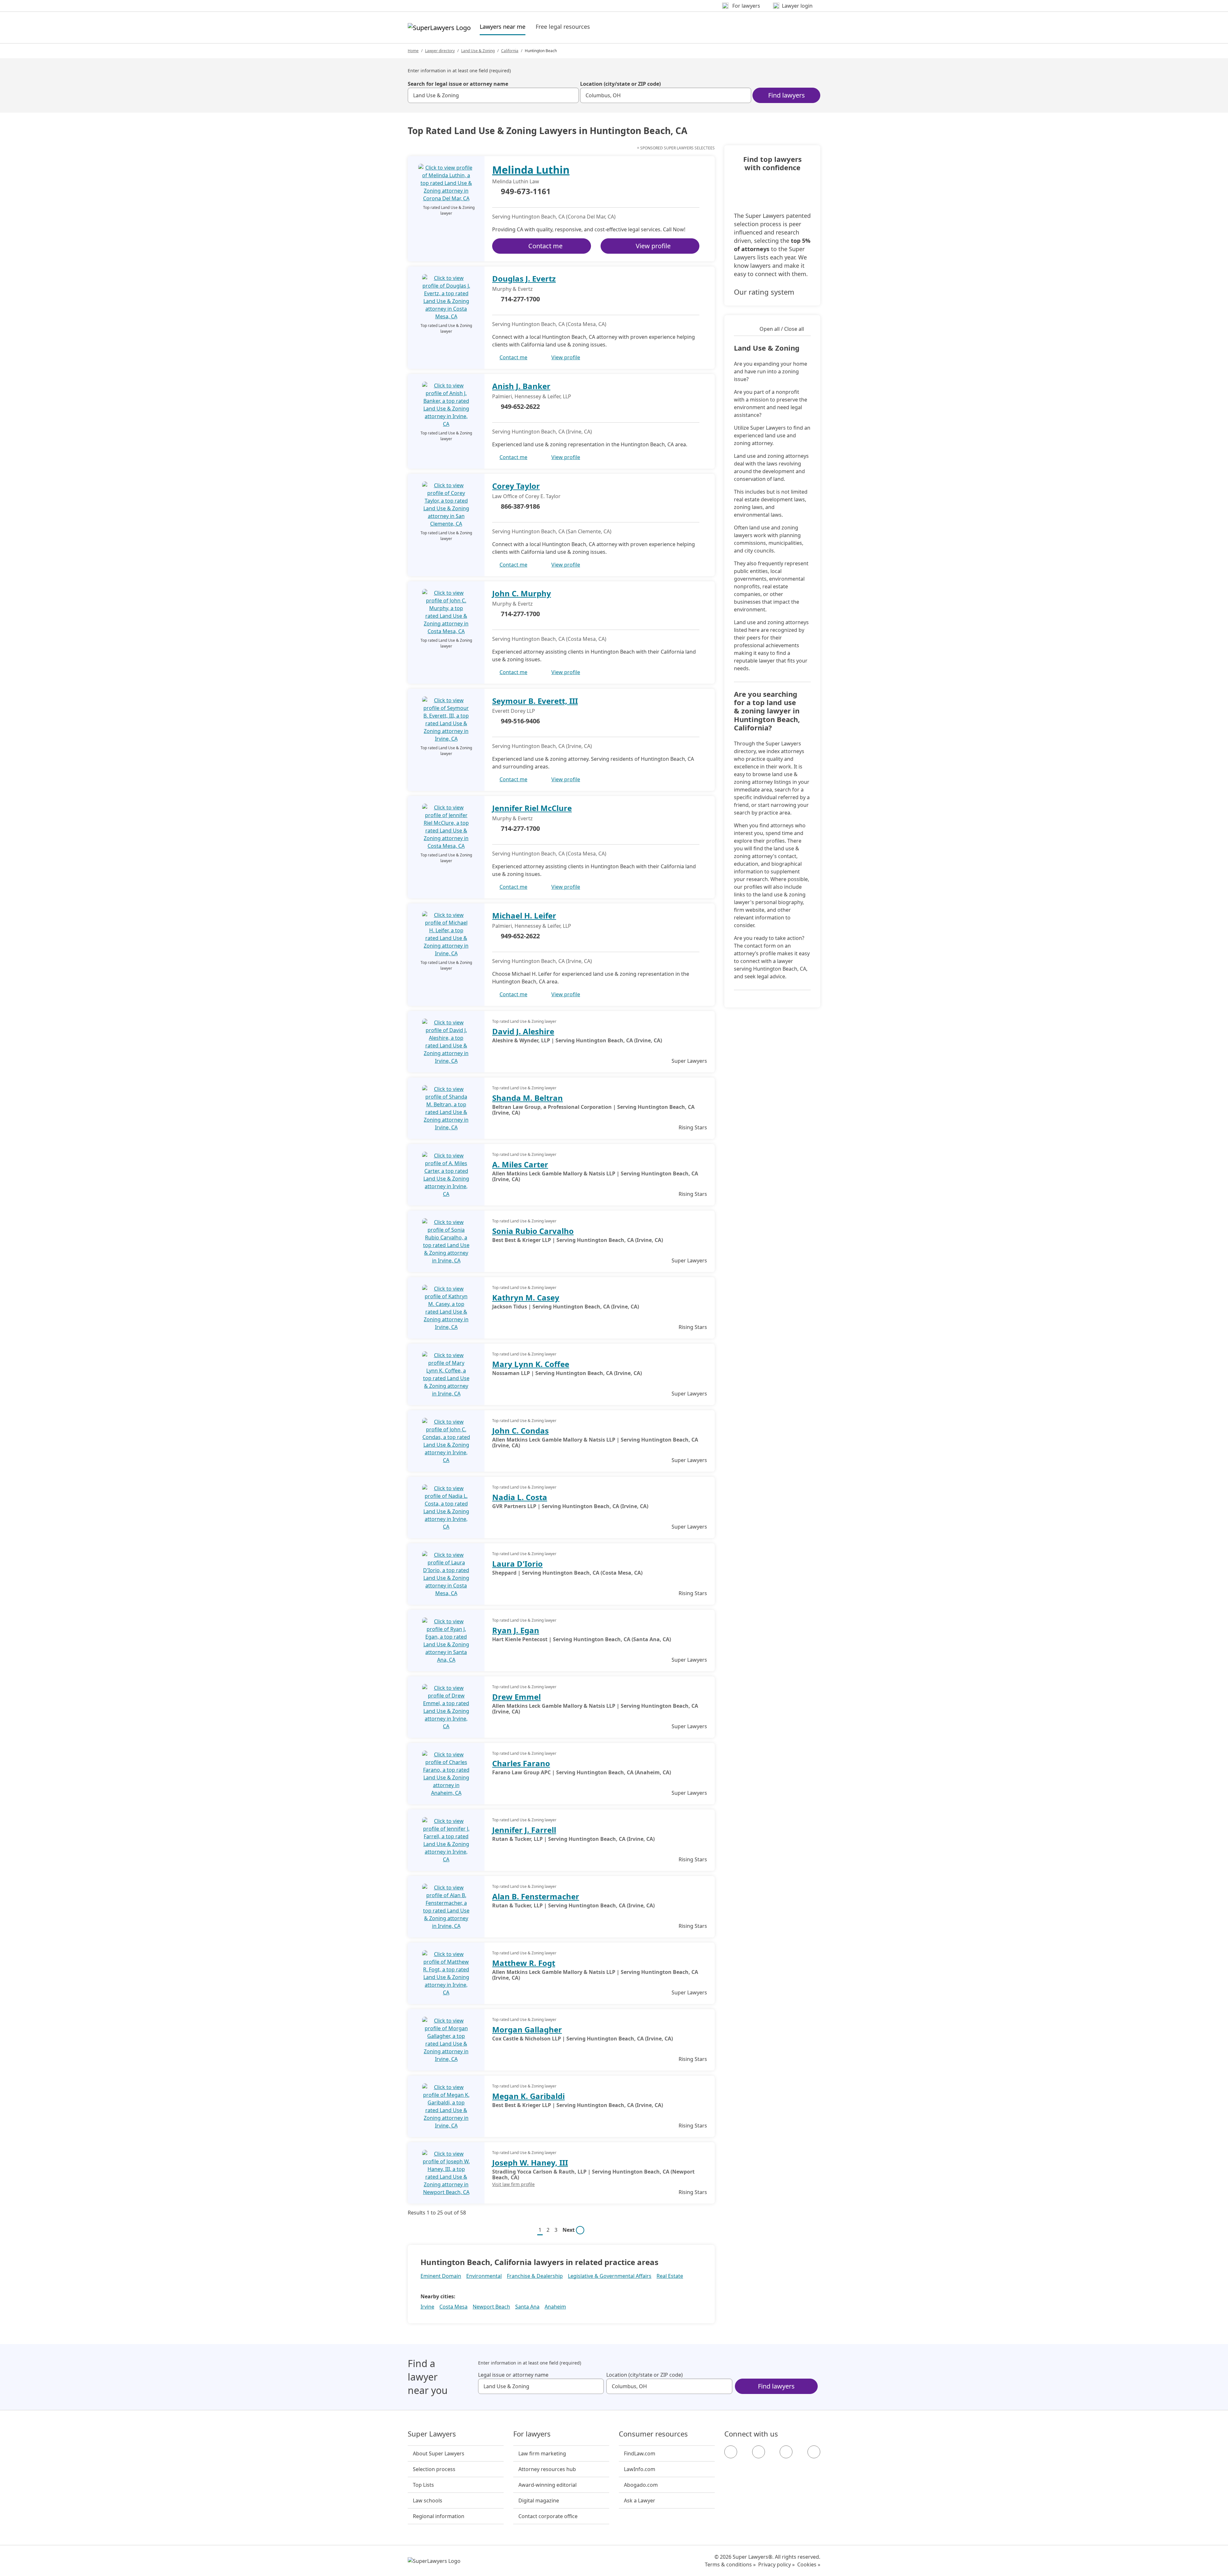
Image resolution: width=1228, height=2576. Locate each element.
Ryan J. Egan (516, 1630)
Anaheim (555, 2307)
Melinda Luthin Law (516, 181)
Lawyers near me (503, 26)
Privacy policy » (776, 2564)
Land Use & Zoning (478, 51)
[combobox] (493, 95)
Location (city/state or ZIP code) (620, 84)
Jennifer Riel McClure (532, 808)
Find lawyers (787, 95)
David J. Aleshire (523, 1031)
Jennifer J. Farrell (524, 1830)
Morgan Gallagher (527, 2029)
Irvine (427, 2307)
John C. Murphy (522, 593)
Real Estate (670, 2276)
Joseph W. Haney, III (530, 2163)
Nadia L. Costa (520, 1497)
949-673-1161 (526, 192)
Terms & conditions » (730, 2564)
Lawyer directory (440, 51)
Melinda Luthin (531, 170)
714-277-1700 (520, 299)
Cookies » (809, 2564)
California (510, 51)
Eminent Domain (441, 2276)
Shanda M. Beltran (527, 1098)
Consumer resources (653, 2434)
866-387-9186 (520, 506)
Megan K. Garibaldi (528, 2096)
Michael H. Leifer (524, 915)
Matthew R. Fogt (524, 1963)
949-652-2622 (520, 406)
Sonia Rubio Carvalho (533, 1231)
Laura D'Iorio (517, 1564)
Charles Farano (521, 1763)
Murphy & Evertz (512, 289)
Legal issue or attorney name (513, 2375)
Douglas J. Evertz (524, 278)
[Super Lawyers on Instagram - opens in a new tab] (759, 2452)
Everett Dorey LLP (514, 711)
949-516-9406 (520, 721)
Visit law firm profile (513, 2184)
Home (413, 51)
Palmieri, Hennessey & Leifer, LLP (532, 396)
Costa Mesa (453, 2307)
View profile (653, 246)
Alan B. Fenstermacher (536, 1896)
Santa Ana (527, 2307)
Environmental (484, 2276)
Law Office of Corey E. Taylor (526, 496)
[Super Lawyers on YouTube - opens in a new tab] (786, 2452)
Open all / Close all (782, 329)
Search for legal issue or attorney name (458, 84)
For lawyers (532, 2434)
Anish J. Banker (521, 386)
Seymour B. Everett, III (535, 701)
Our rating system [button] (764, 292)
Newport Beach (491, 2307)
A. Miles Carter (520, 1164)
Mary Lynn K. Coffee (531, 1364)
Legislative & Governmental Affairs (610, 2276)
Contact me (545, 246)
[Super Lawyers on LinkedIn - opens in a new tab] (814, 2452)
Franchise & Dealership (535, 2276)
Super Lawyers (432, 2434)
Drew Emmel (516, 1697)
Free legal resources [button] (563, 27)
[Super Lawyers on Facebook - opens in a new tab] (731, 2452)
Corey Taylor (516, 486)
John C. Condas (520, 1431)
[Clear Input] (571, 95)
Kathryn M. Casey (526, 1297)
